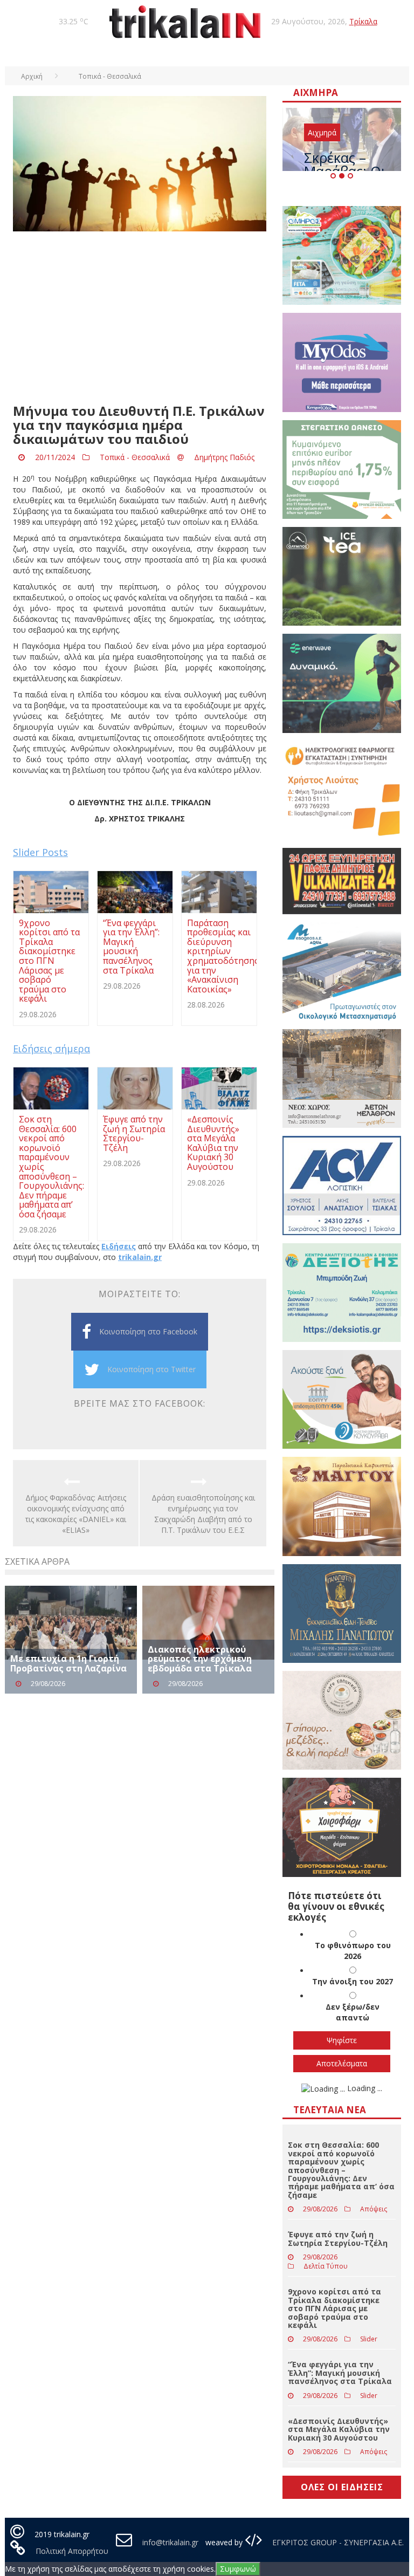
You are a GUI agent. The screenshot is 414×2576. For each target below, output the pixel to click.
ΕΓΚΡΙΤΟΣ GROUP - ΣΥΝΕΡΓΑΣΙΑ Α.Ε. (337, 2542)
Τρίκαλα (363, 21)
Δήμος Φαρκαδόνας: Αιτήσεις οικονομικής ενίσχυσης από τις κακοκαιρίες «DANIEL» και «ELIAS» (76, 1514)
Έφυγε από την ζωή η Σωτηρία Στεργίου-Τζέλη (338, 2238)
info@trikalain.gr (170, 2542)
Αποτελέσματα (342, 2063)
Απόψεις (374, 2209)
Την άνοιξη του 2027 (353, 1981)
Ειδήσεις (119, 1246)
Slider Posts (40, 852)
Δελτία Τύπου (326, 2266)
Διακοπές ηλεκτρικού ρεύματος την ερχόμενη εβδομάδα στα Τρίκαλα (200, 1659)
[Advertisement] (140, 318)
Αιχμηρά (322, 132)
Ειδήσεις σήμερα (51, 1049)
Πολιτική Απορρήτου (72, 2551)
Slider (369, 2339)
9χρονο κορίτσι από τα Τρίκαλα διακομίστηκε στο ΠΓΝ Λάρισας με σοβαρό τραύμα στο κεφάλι (334, 2308)
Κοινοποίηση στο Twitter (151, 1369)
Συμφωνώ (238, 2569)
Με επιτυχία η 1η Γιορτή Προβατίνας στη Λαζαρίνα (68, 1663)
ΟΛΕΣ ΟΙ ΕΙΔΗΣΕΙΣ (342, 2487)
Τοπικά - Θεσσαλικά (135, 457)
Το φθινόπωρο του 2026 (353, 1951)
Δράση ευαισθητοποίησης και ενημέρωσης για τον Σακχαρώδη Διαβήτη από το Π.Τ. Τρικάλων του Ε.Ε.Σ (203, 1514)
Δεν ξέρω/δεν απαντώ (353, 2012)
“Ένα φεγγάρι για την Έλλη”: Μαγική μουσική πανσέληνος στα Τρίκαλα (340, 2373)
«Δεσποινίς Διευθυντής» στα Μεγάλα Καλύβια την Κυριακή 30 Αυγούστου (339, 2429)
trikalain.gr (140, 1257)
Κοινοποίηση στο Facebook (148, 1331)
